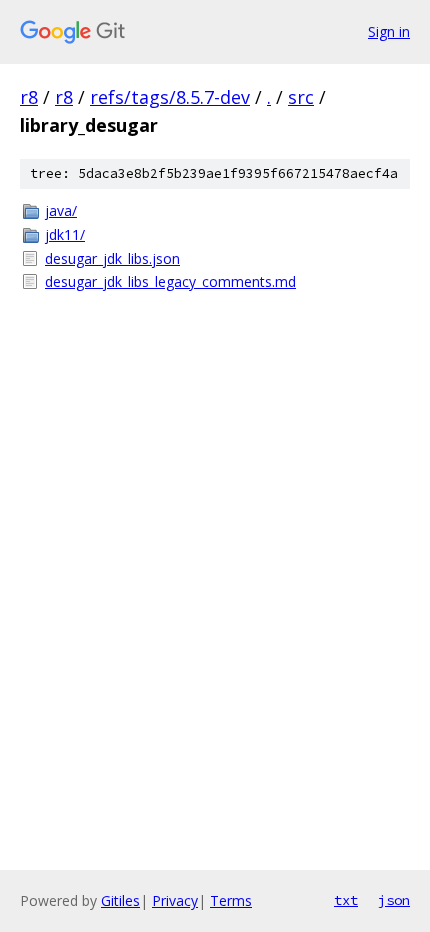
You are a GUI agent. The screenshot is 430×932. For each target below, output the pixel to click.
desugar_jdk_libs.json (112, 258)
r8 (29, 97)
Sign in (389, 31)
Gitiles (120, 900)
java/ (61, 210)
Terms (231, 900)
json (394, 900)
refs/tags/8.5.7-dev (170, 97)
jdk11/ (65, 234)
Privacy (175, 900)
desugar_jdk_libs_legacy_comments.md (170, 281)
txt (346, 900)
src (301, 97)
